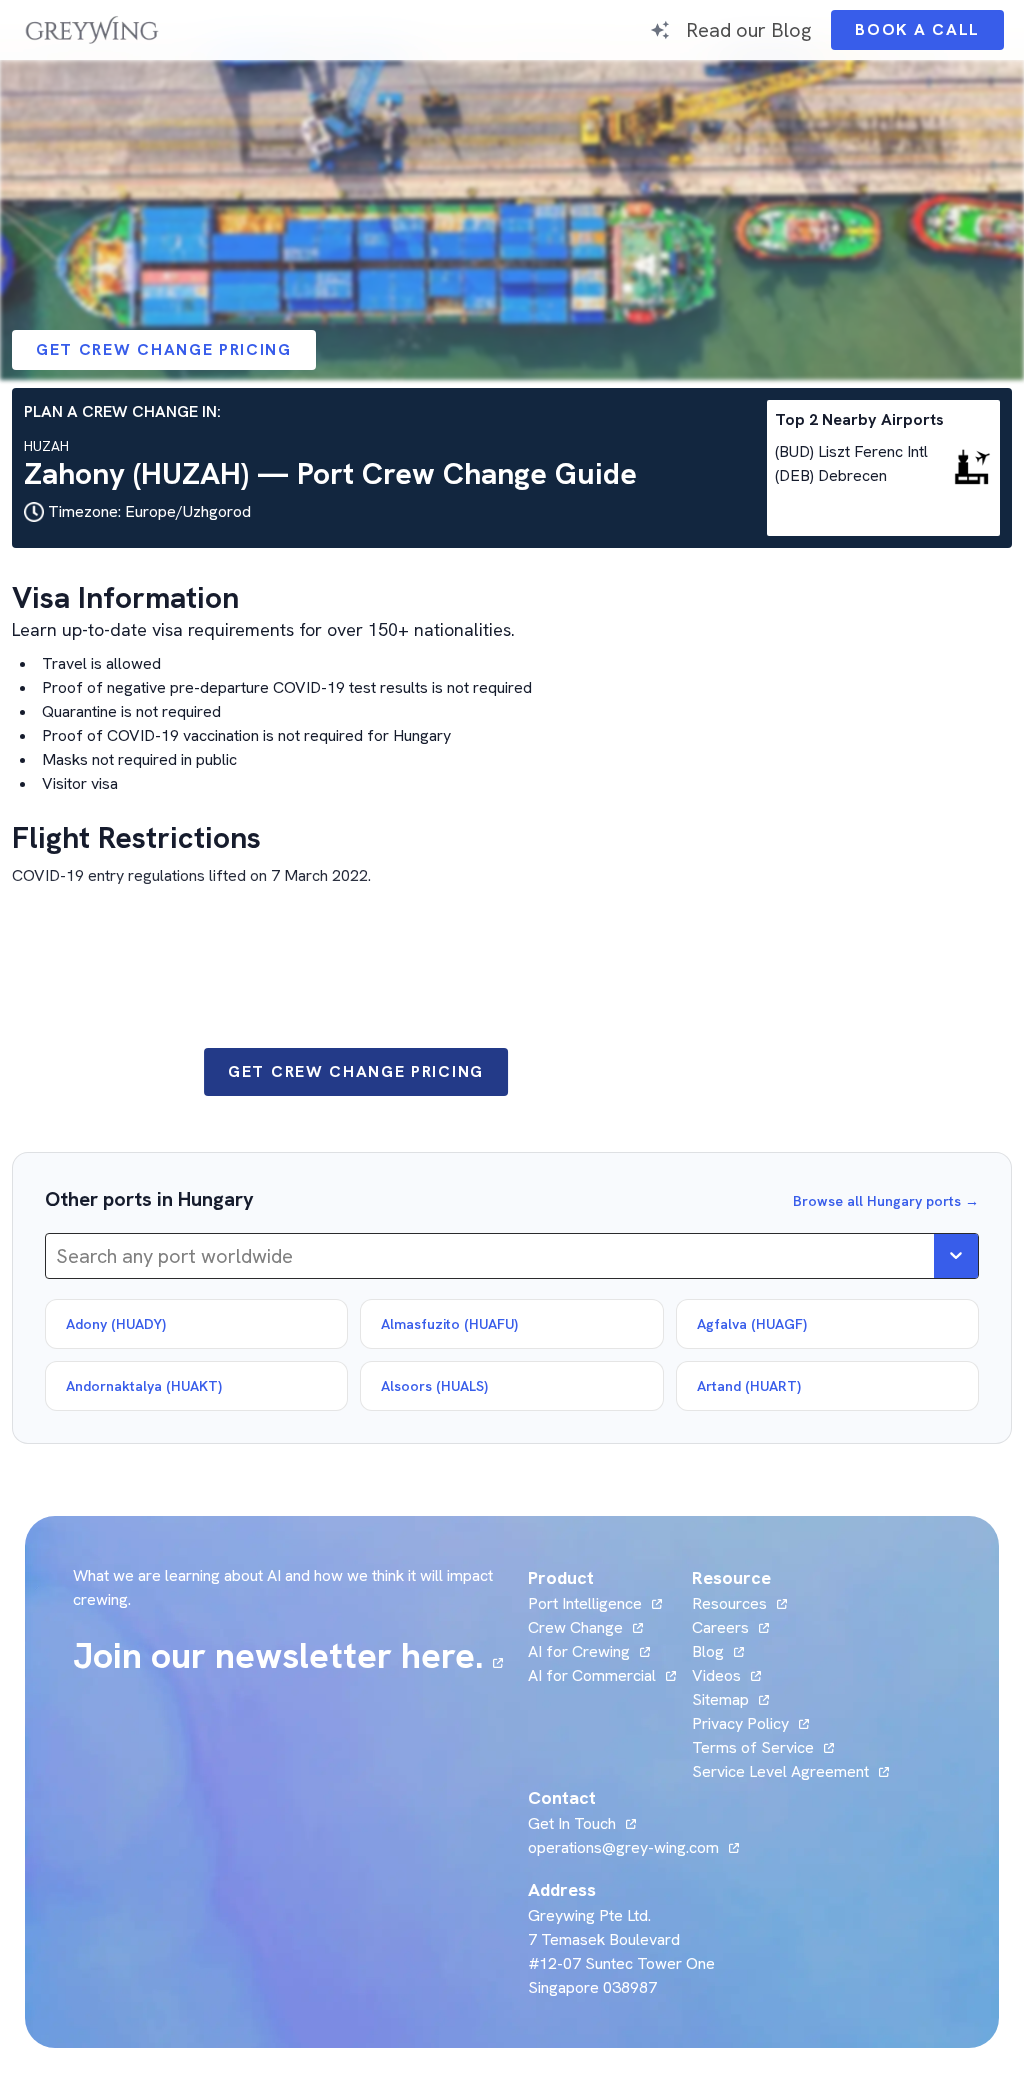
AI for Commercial (592, 1675)
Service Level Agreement (780, 1771)
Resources (729, 1603)
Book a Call (929, 34)
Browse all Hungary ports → (886, 1201)
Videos (726, 1675)
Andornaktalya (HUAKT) (144, 1386)
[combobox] (58, 1256)
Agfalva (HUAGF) (752, 1324)
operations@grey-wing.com (623, 1847)
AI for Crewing (579, 1651)
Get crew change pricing (164, 349)
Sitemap (720, 1699)
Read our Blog (748, 29)
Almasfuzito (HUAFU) (449, 1324)
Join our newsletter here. (288, 1656)
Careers (730, 1627)
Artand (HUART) (749, 1386)
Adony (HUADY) (116, 1324)
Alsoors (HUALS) (434, 1386)
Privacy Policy (740, 1723)
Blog (718, 1651)
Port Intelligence (585, 1603)
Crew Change (575, 1627)
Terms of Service (753, 1747)
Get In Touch (582, 1823)
